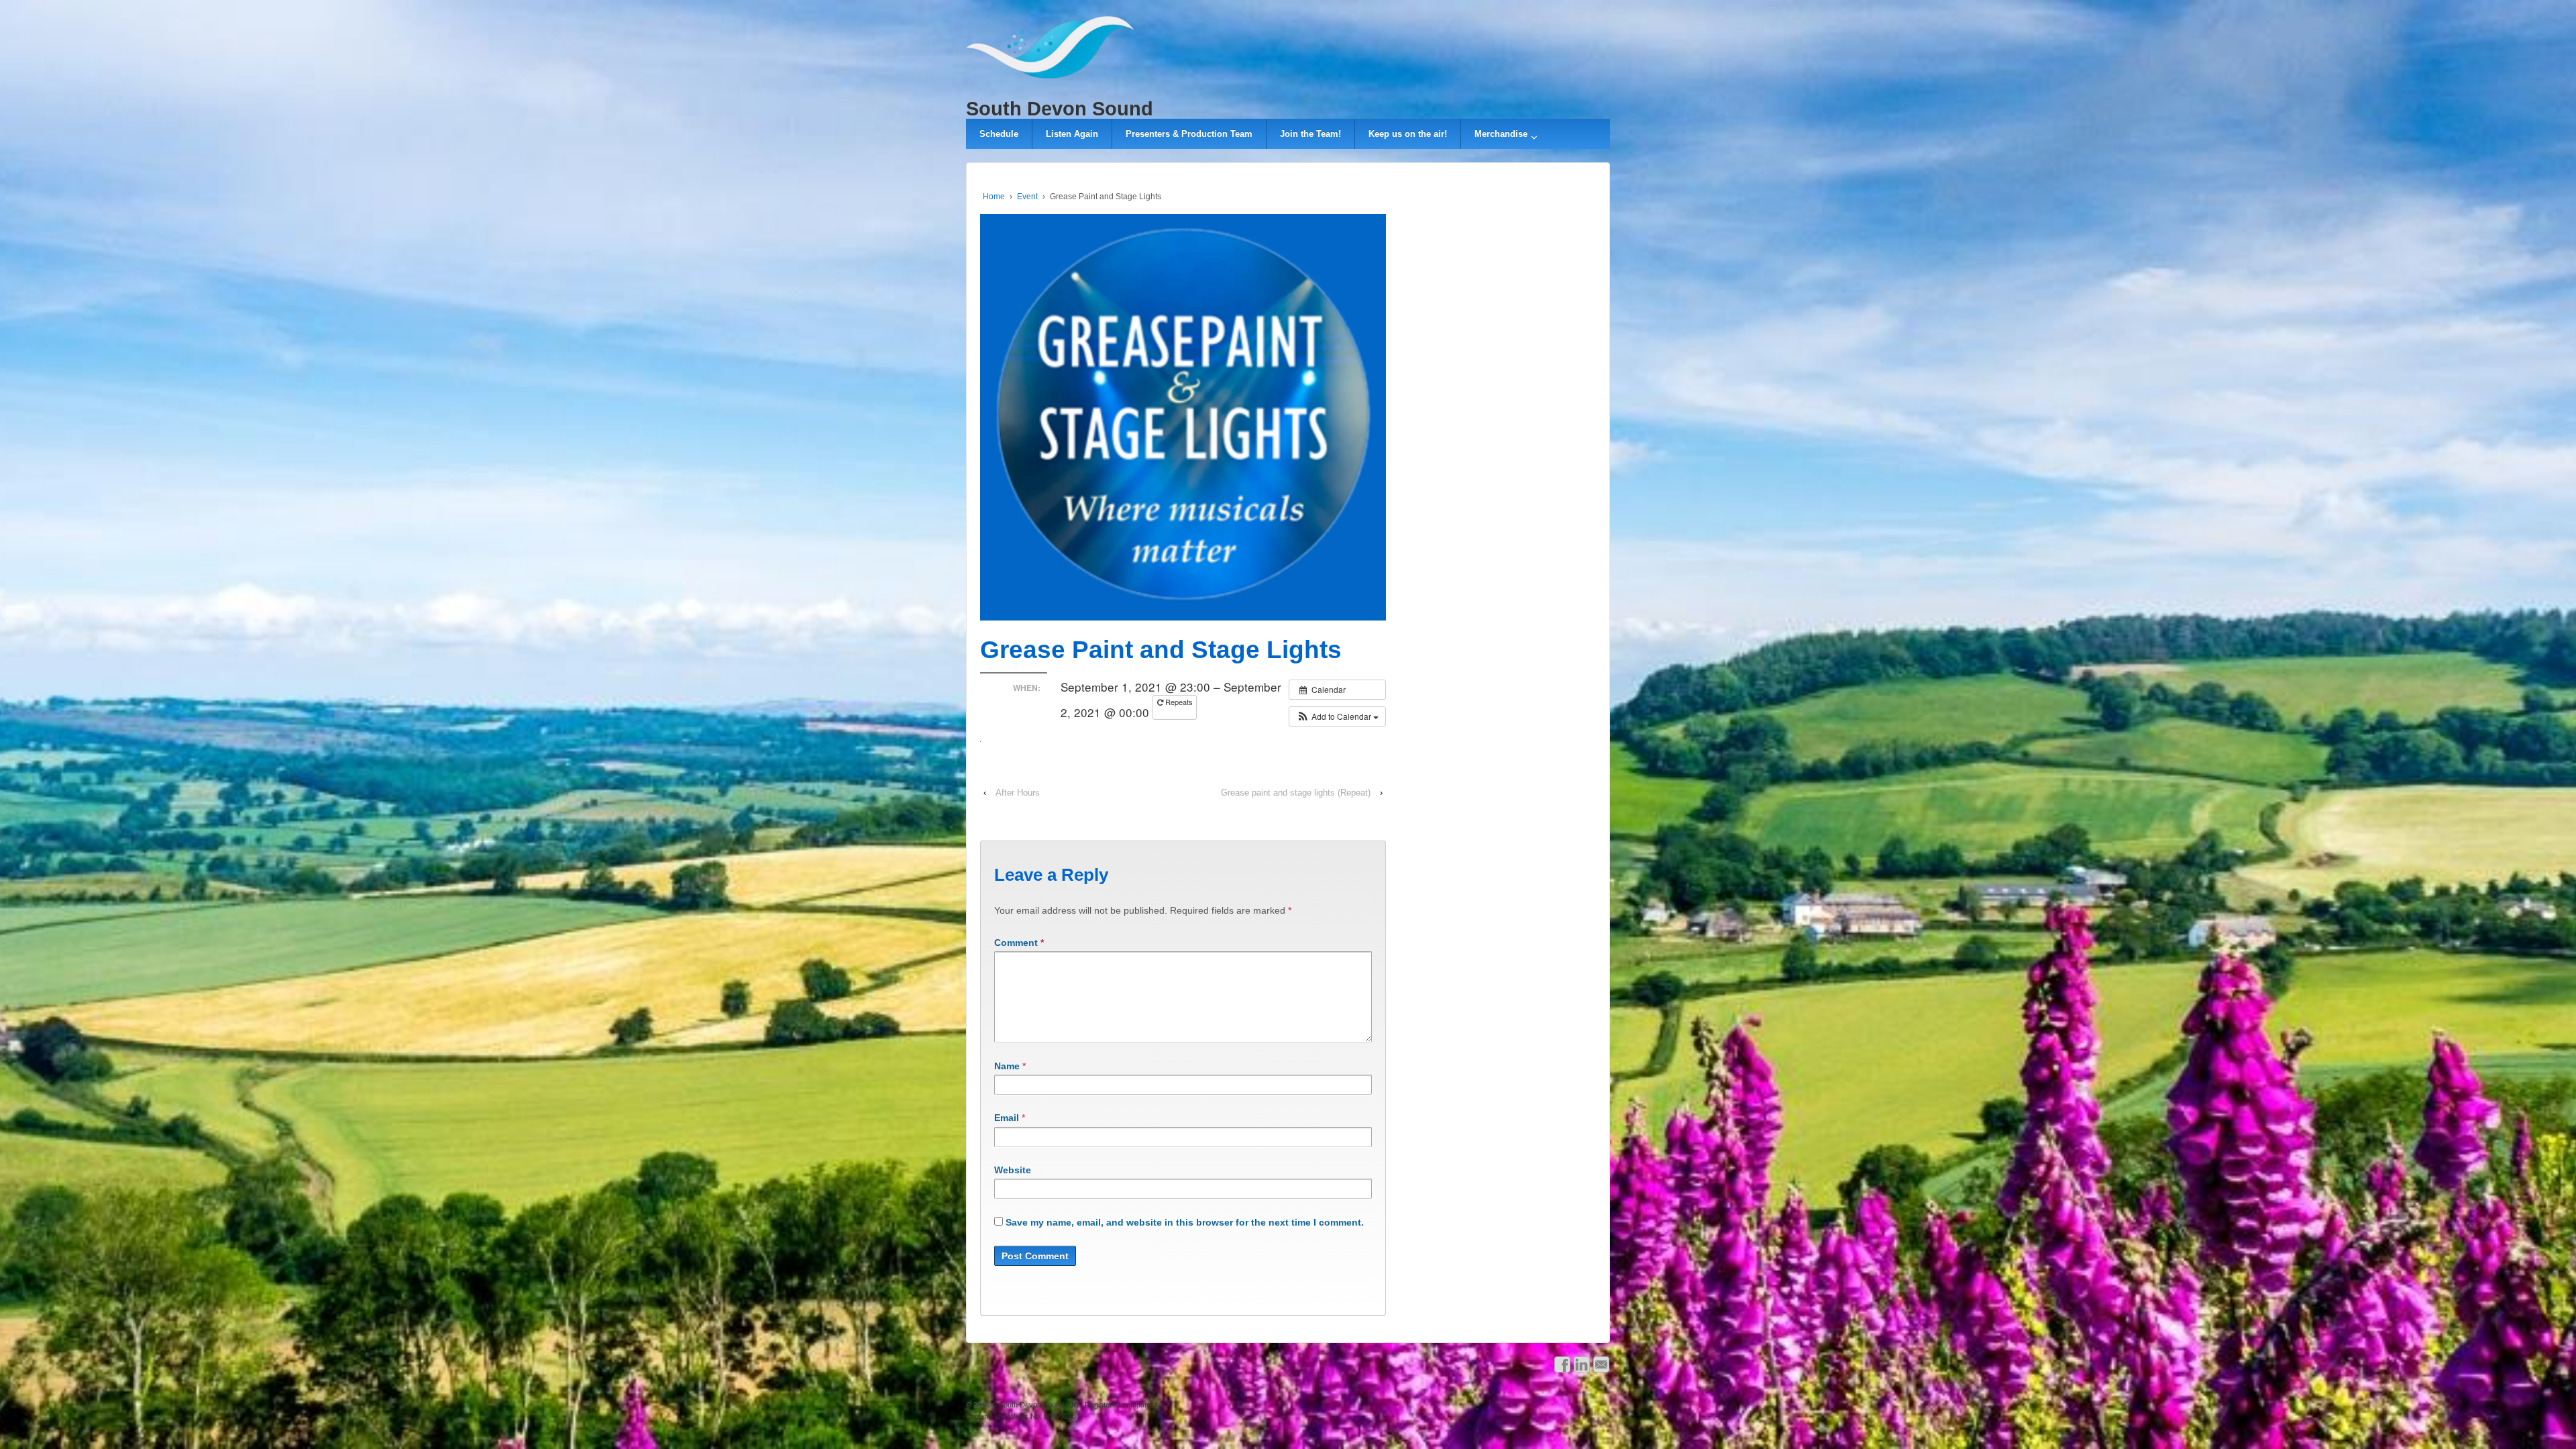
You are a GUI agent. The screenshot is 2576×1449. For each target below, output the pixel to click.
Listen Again (1072, 134)
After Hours (1018, 793)
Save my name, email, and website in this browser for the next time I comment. (1185, 1222)
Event (1027, 197)
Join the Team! (1310, 134)
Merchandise (1501, 134)
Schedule (999, 134)
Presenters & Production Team (1189, 134)
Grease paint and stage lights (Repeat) (1296, 793)
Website (1013, 1170)
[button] (1337, 716)
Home (994, 197)
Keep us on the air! (1408, 134)
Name (1007, 1066)
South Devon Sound (1060, 109)
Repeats (1178, 702)
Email (1007, 1118)
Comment (1019, 943)
